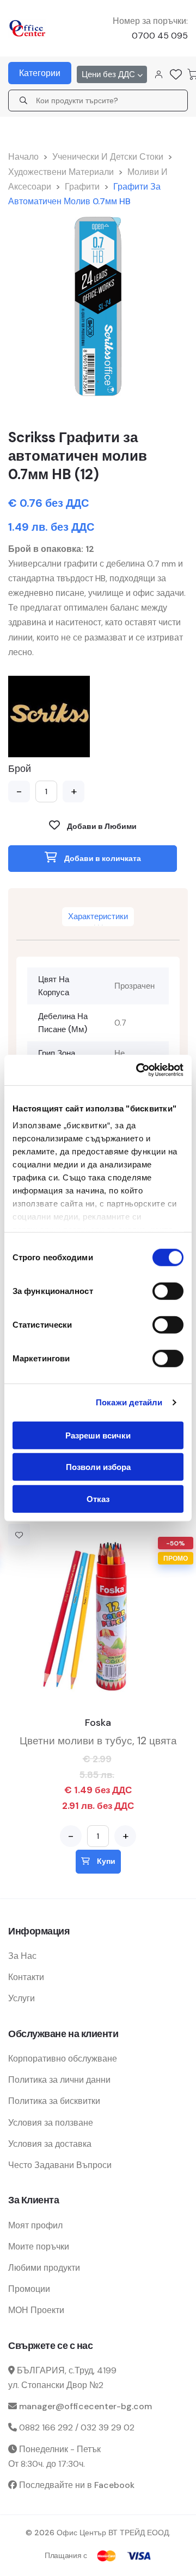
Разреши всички (98, 1435)
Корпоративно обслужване (63, 2059)
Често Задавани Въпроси (60, 2165)
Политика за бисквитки (54, 2101)
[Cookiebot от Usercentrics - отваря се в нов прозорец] (138, 1070)
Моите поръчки (39, 2247)
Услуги (22, 1998)
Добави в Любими (101, 826)
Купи (105, 1861)
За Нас (22, 1956)
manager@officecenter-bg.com (85, 2406)
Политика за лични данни (59, 2080)
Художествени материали (61, 172)
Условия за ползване (51, 2123)
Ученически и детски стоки (108, 157)
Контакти (26, 1977)
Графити (82, 187)
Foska (98, 1723)
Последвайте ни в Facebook (77, 2485)
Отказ (98, 1499)
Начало (23, 157)
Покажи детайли (129, 1402)
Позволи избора (98, 1467)
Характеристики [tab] (98, 916)
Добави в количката (102, 858)
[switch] (168, 1291)
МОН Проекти (36, 2310)
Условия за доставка (50, 2144)
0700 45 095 (160, 36)
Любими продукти (44, 2268)
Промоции (29, 2289)
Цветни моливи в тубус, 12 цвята (98, 1741)
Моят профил (35, 2225)
